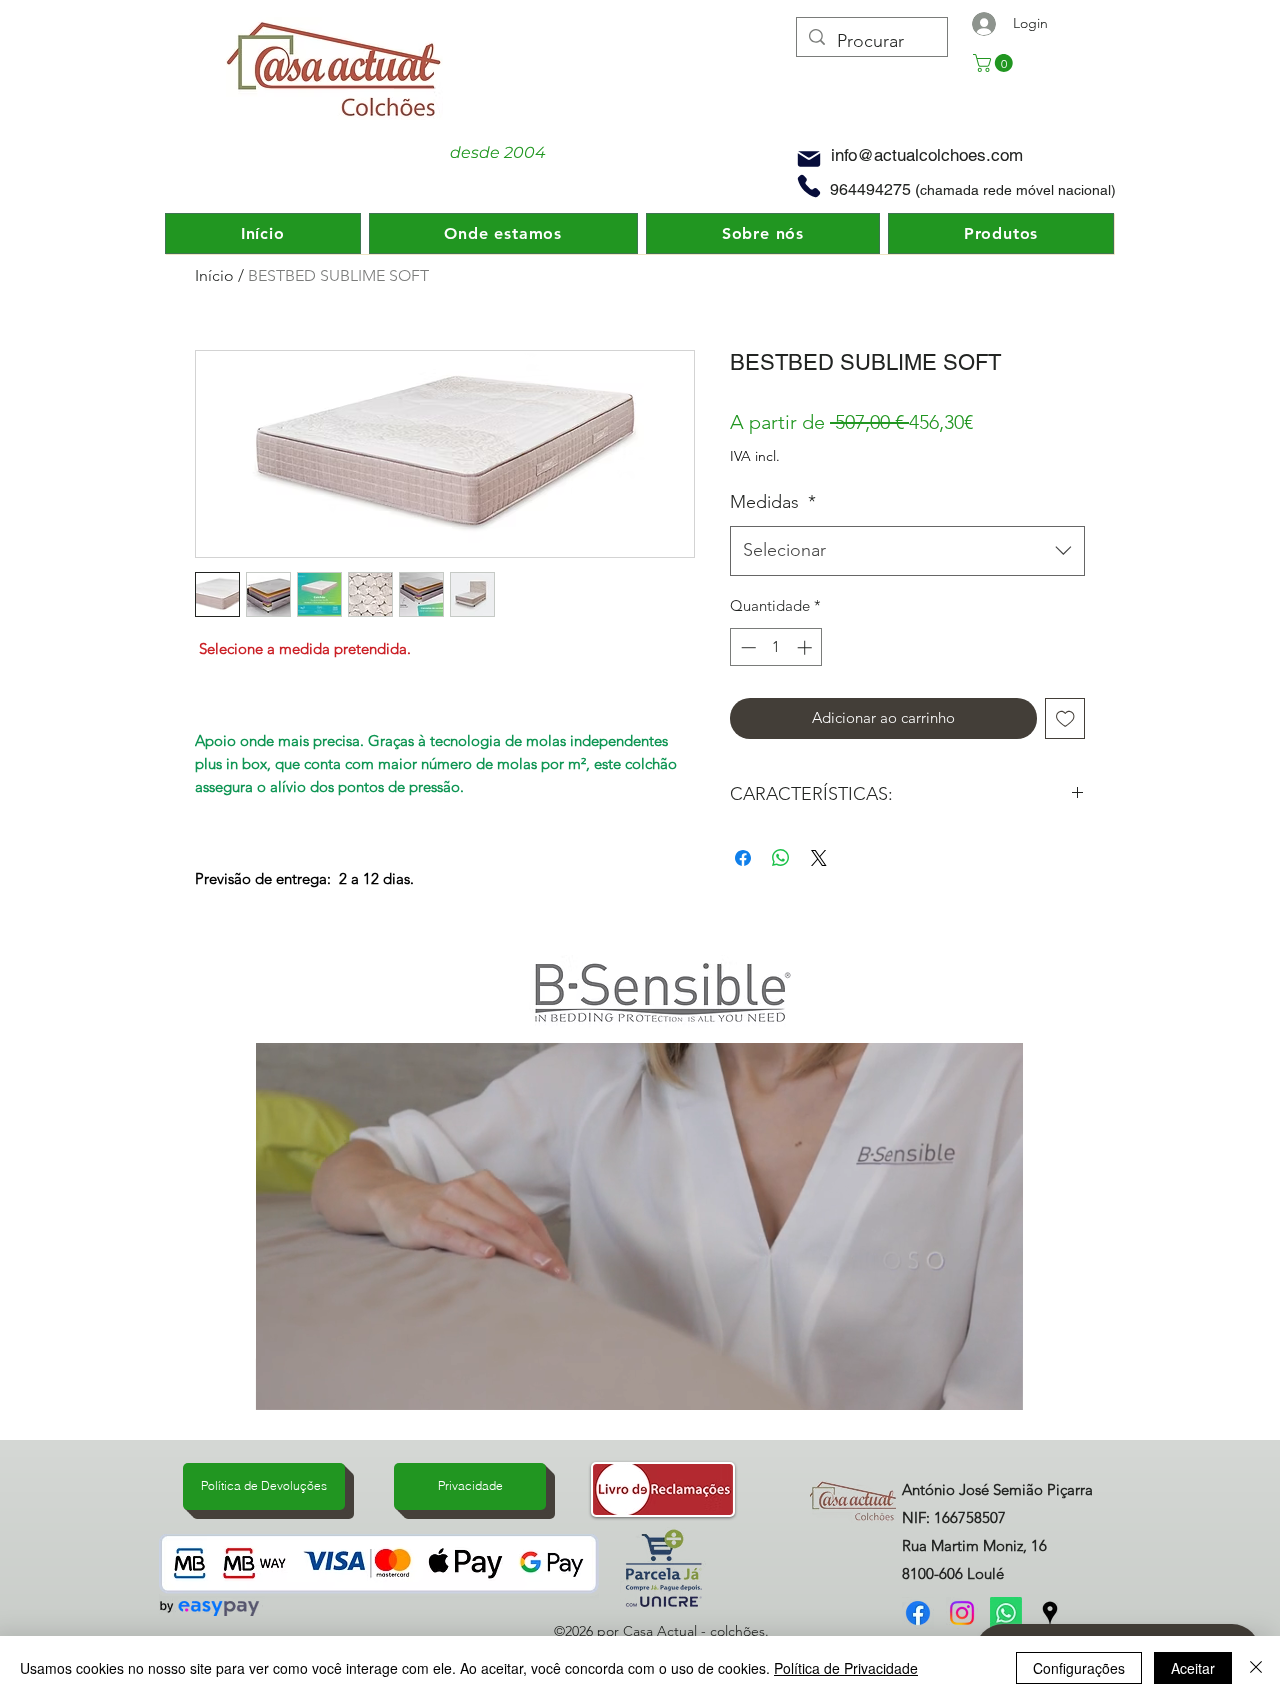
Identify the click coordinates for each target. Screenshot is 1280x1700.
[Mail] (809, 158)
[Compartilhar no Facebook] (743, 858)
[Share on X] (819, 858)
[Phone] (809, 185)
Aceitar (1193, 1668)
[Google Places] (1050, 1613)
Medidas (773, 502)
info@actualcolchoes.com (927, 155)
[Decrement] (746, 647)
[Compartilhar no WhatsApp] (781, 858)
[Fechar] (1256, 1668)
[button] (995, 63)
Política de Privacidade (846, 1668)
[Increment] (806, 647)
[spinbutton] (776, 647)
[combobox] (907, 551)
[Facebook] (918, 1613)
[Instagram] (962, 1613)
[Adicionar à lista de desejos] (1065, 718)
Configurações (1079, 1668)
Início (214, 275)
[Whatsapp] (1006, 1613)
